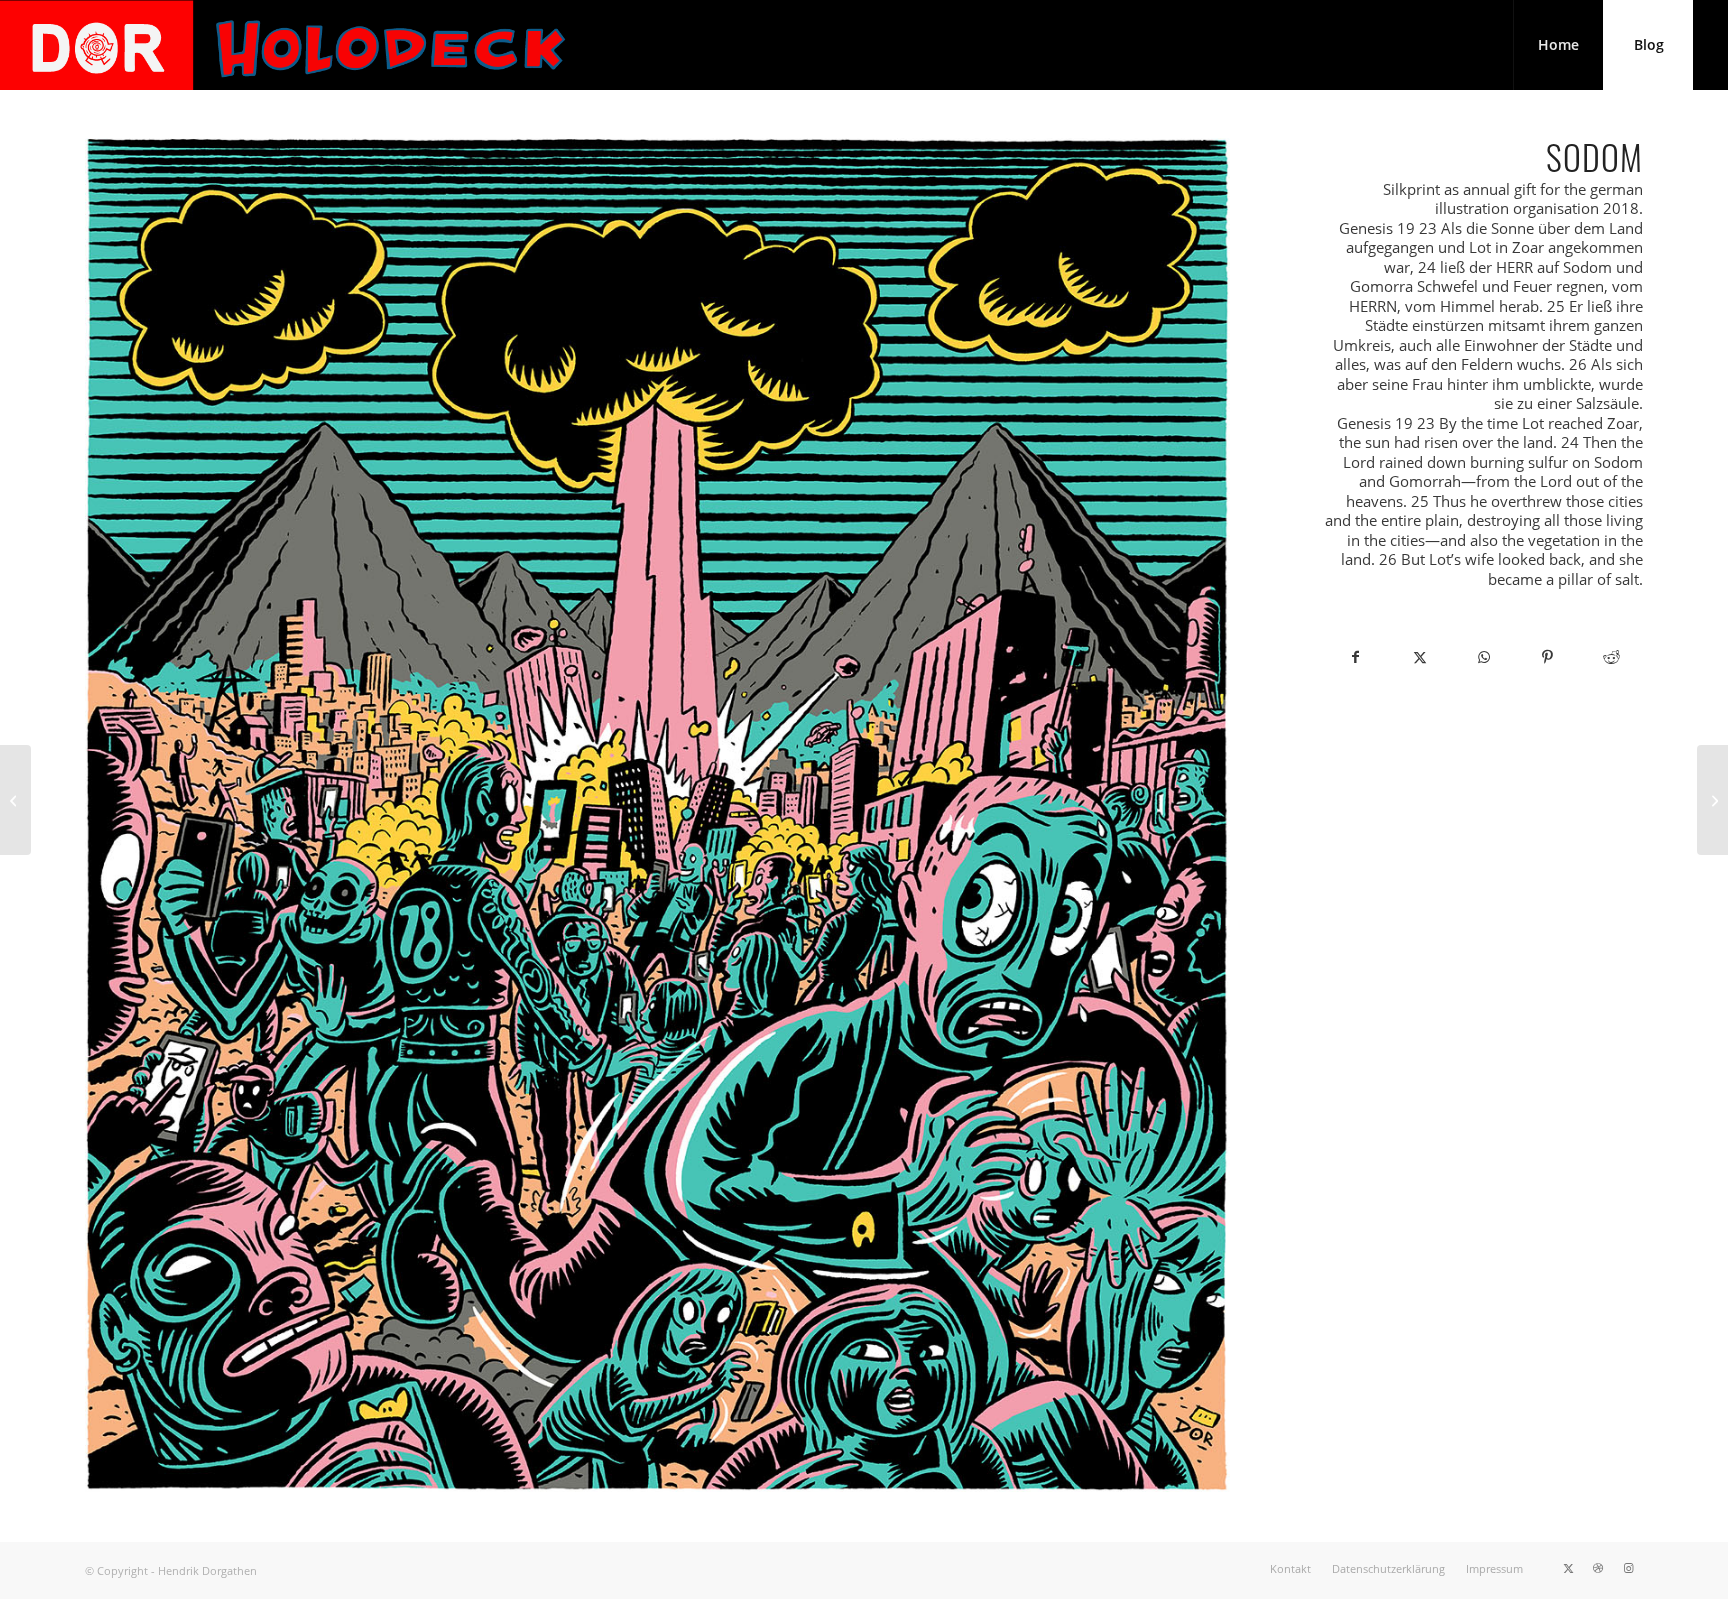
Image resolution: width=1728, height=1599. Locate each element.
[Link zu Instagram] (1628, 1568)
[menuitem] (1558, 45)
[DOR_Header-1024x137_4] (286, 45)
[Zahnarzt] (1712, 800)
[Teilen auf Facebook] (1356, 657)
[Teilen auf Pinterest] (1548, 657)
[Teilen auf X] (1420, 657)
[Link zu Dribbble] (1598, 1568)
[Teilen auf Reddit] (1611, 657)
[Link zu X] (1568, 1568)
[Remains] (15, 800)
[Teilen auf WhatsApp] (1484, 657)
